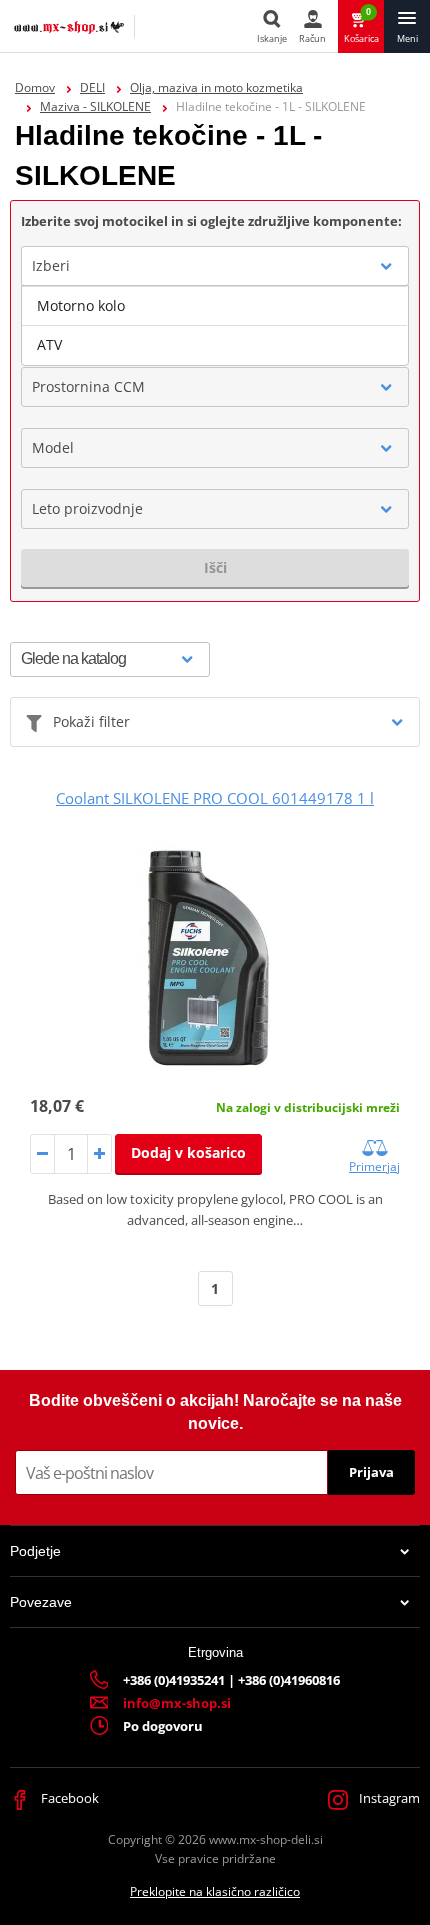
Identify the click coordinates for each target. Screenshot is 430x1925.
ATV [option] (49, 344)
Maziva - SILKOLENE (95, 106)
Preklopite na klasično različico (215, 1891)
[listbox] (215, 326)
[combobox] (215, 266)
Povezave (41, 1602)
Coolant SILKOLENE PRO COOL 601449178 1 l (215, 798)
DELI (92, 87)
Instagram (388, 1798)
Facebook (68, 1798)
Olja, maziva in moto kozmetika (216, 87)
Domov (35, 87)
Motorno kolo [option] (81, 305)
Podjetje (35, 1551)
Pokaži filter (91, 721)
